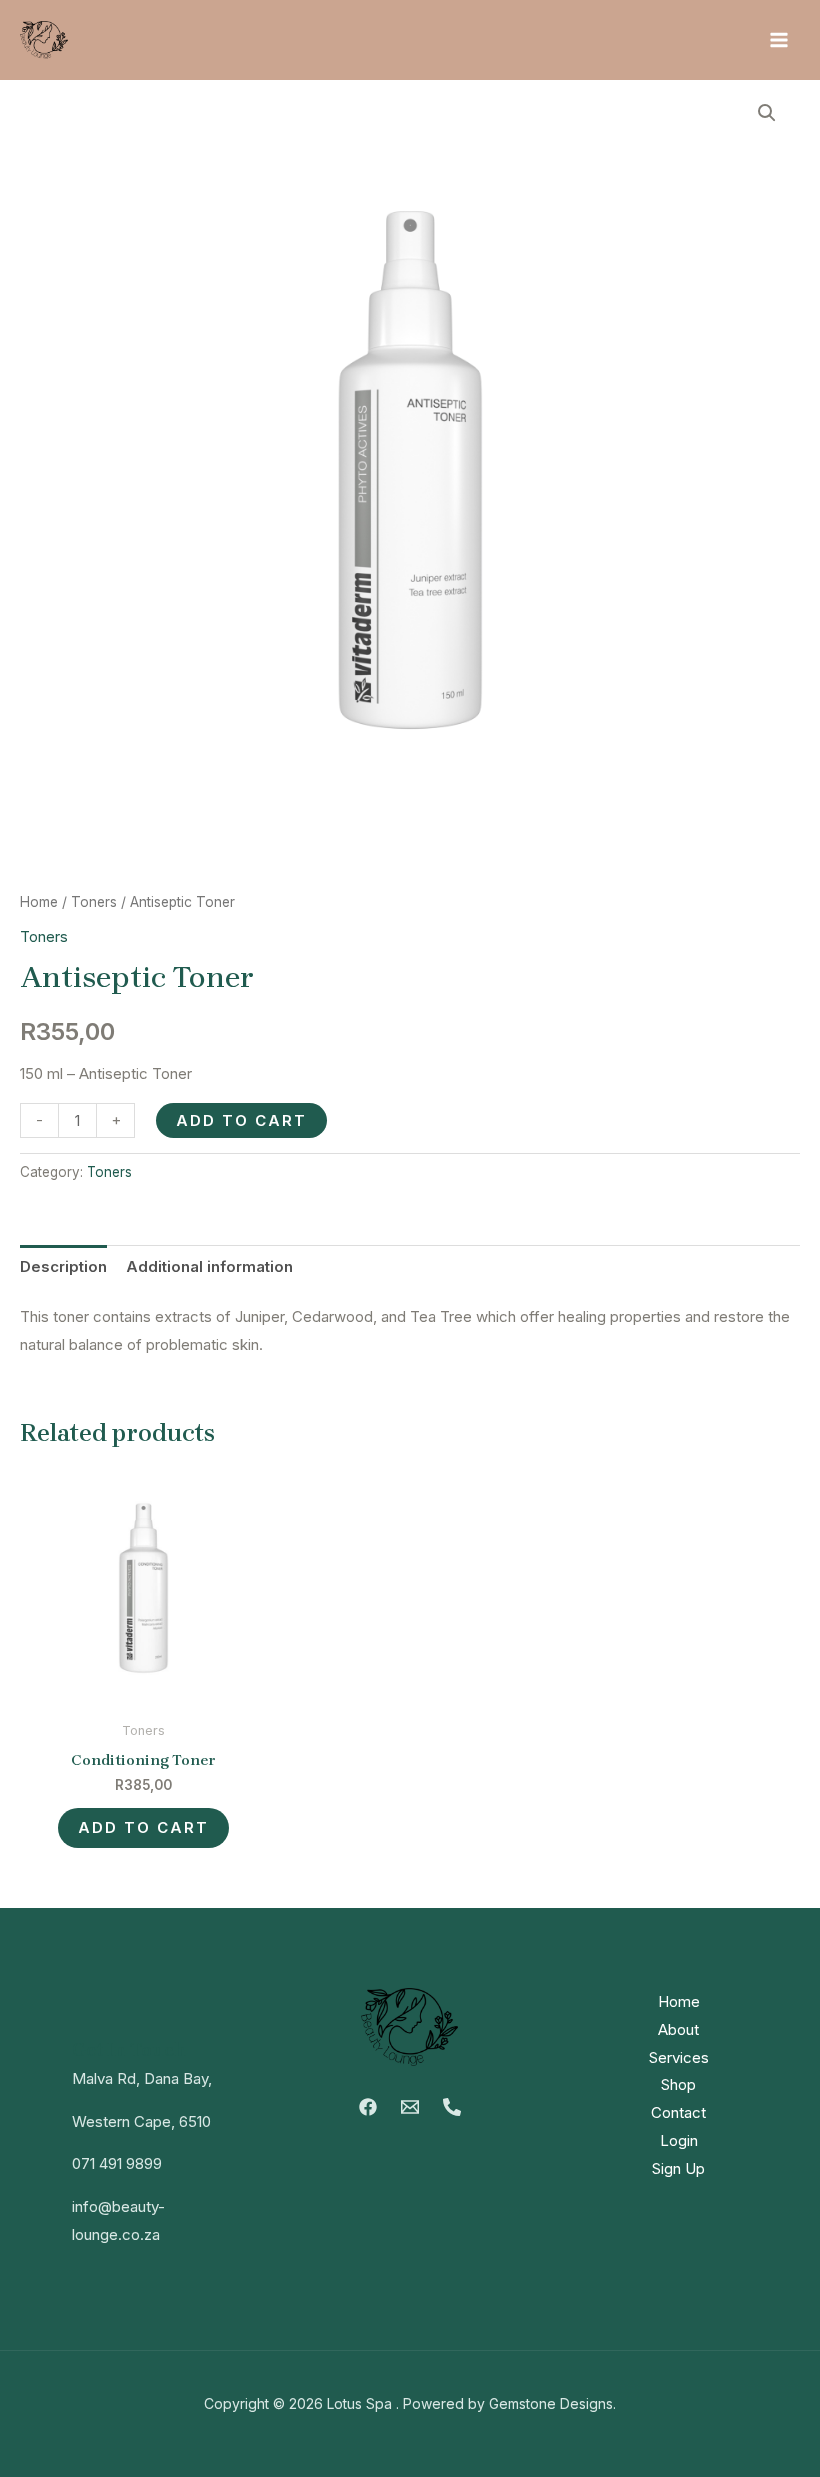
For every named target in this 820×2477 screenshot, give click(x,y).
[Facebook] (368, 2107)
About (678, 2029)
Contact (678, 2112)
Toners (94, 902)
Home (39, 902)
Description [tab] (63, 1266)
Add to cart (241, 1120)
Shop (678, 2084)
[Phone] (452, 2107)
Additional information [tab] (209, 1266)
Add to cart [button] (143, 1827)
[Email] (410, 2107)
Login (679, 2140)
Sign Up (678, 2168)
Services (679, 2057)
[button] (767, 113)
